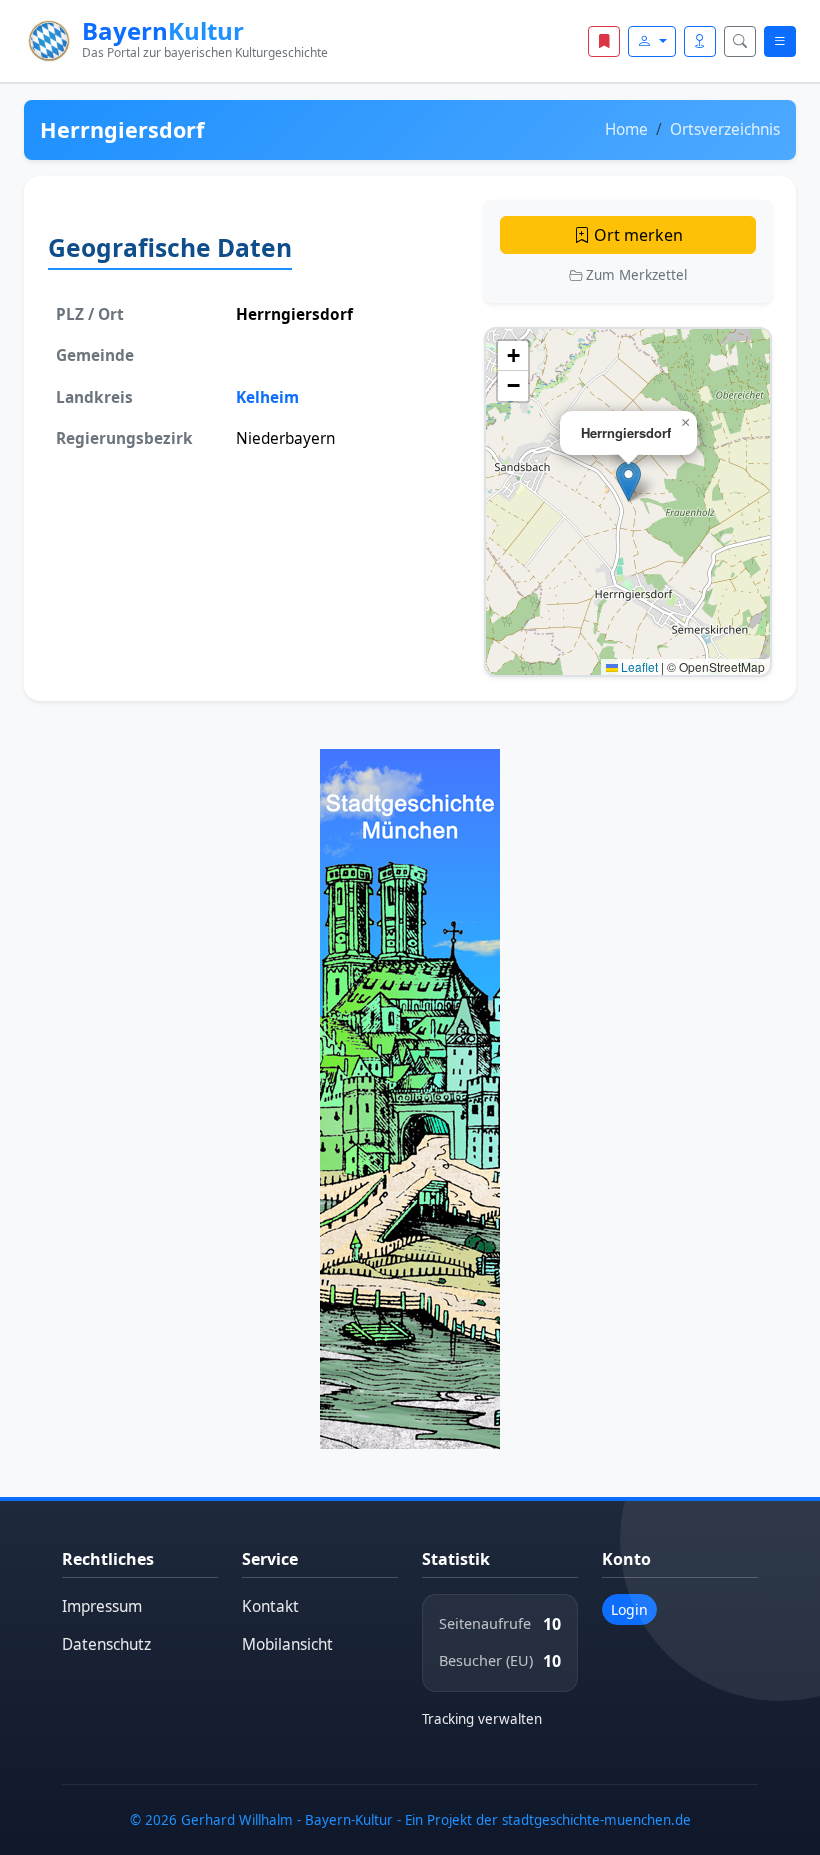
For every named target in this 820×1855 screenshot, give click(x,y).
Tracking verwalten (482, 1719)
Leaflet (638, 666)
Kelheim (267, 397)
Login (629, 1609)
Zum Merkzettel (634, 275)
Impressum (102, 1606)
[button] (628, 481)
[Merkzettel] (604, 41)
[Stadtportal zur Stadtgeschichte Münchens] (410, 1098)
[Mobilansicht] (700, 41)
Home (626, 129)
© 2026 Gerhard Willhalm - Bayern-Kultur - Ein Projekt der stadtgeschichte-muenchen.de (410, 1820)
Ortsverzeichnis (725, 129)
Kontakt (270, 1606)
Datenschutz (106, 1644)
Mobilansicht (287, 1644)
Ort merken (636, 235)
